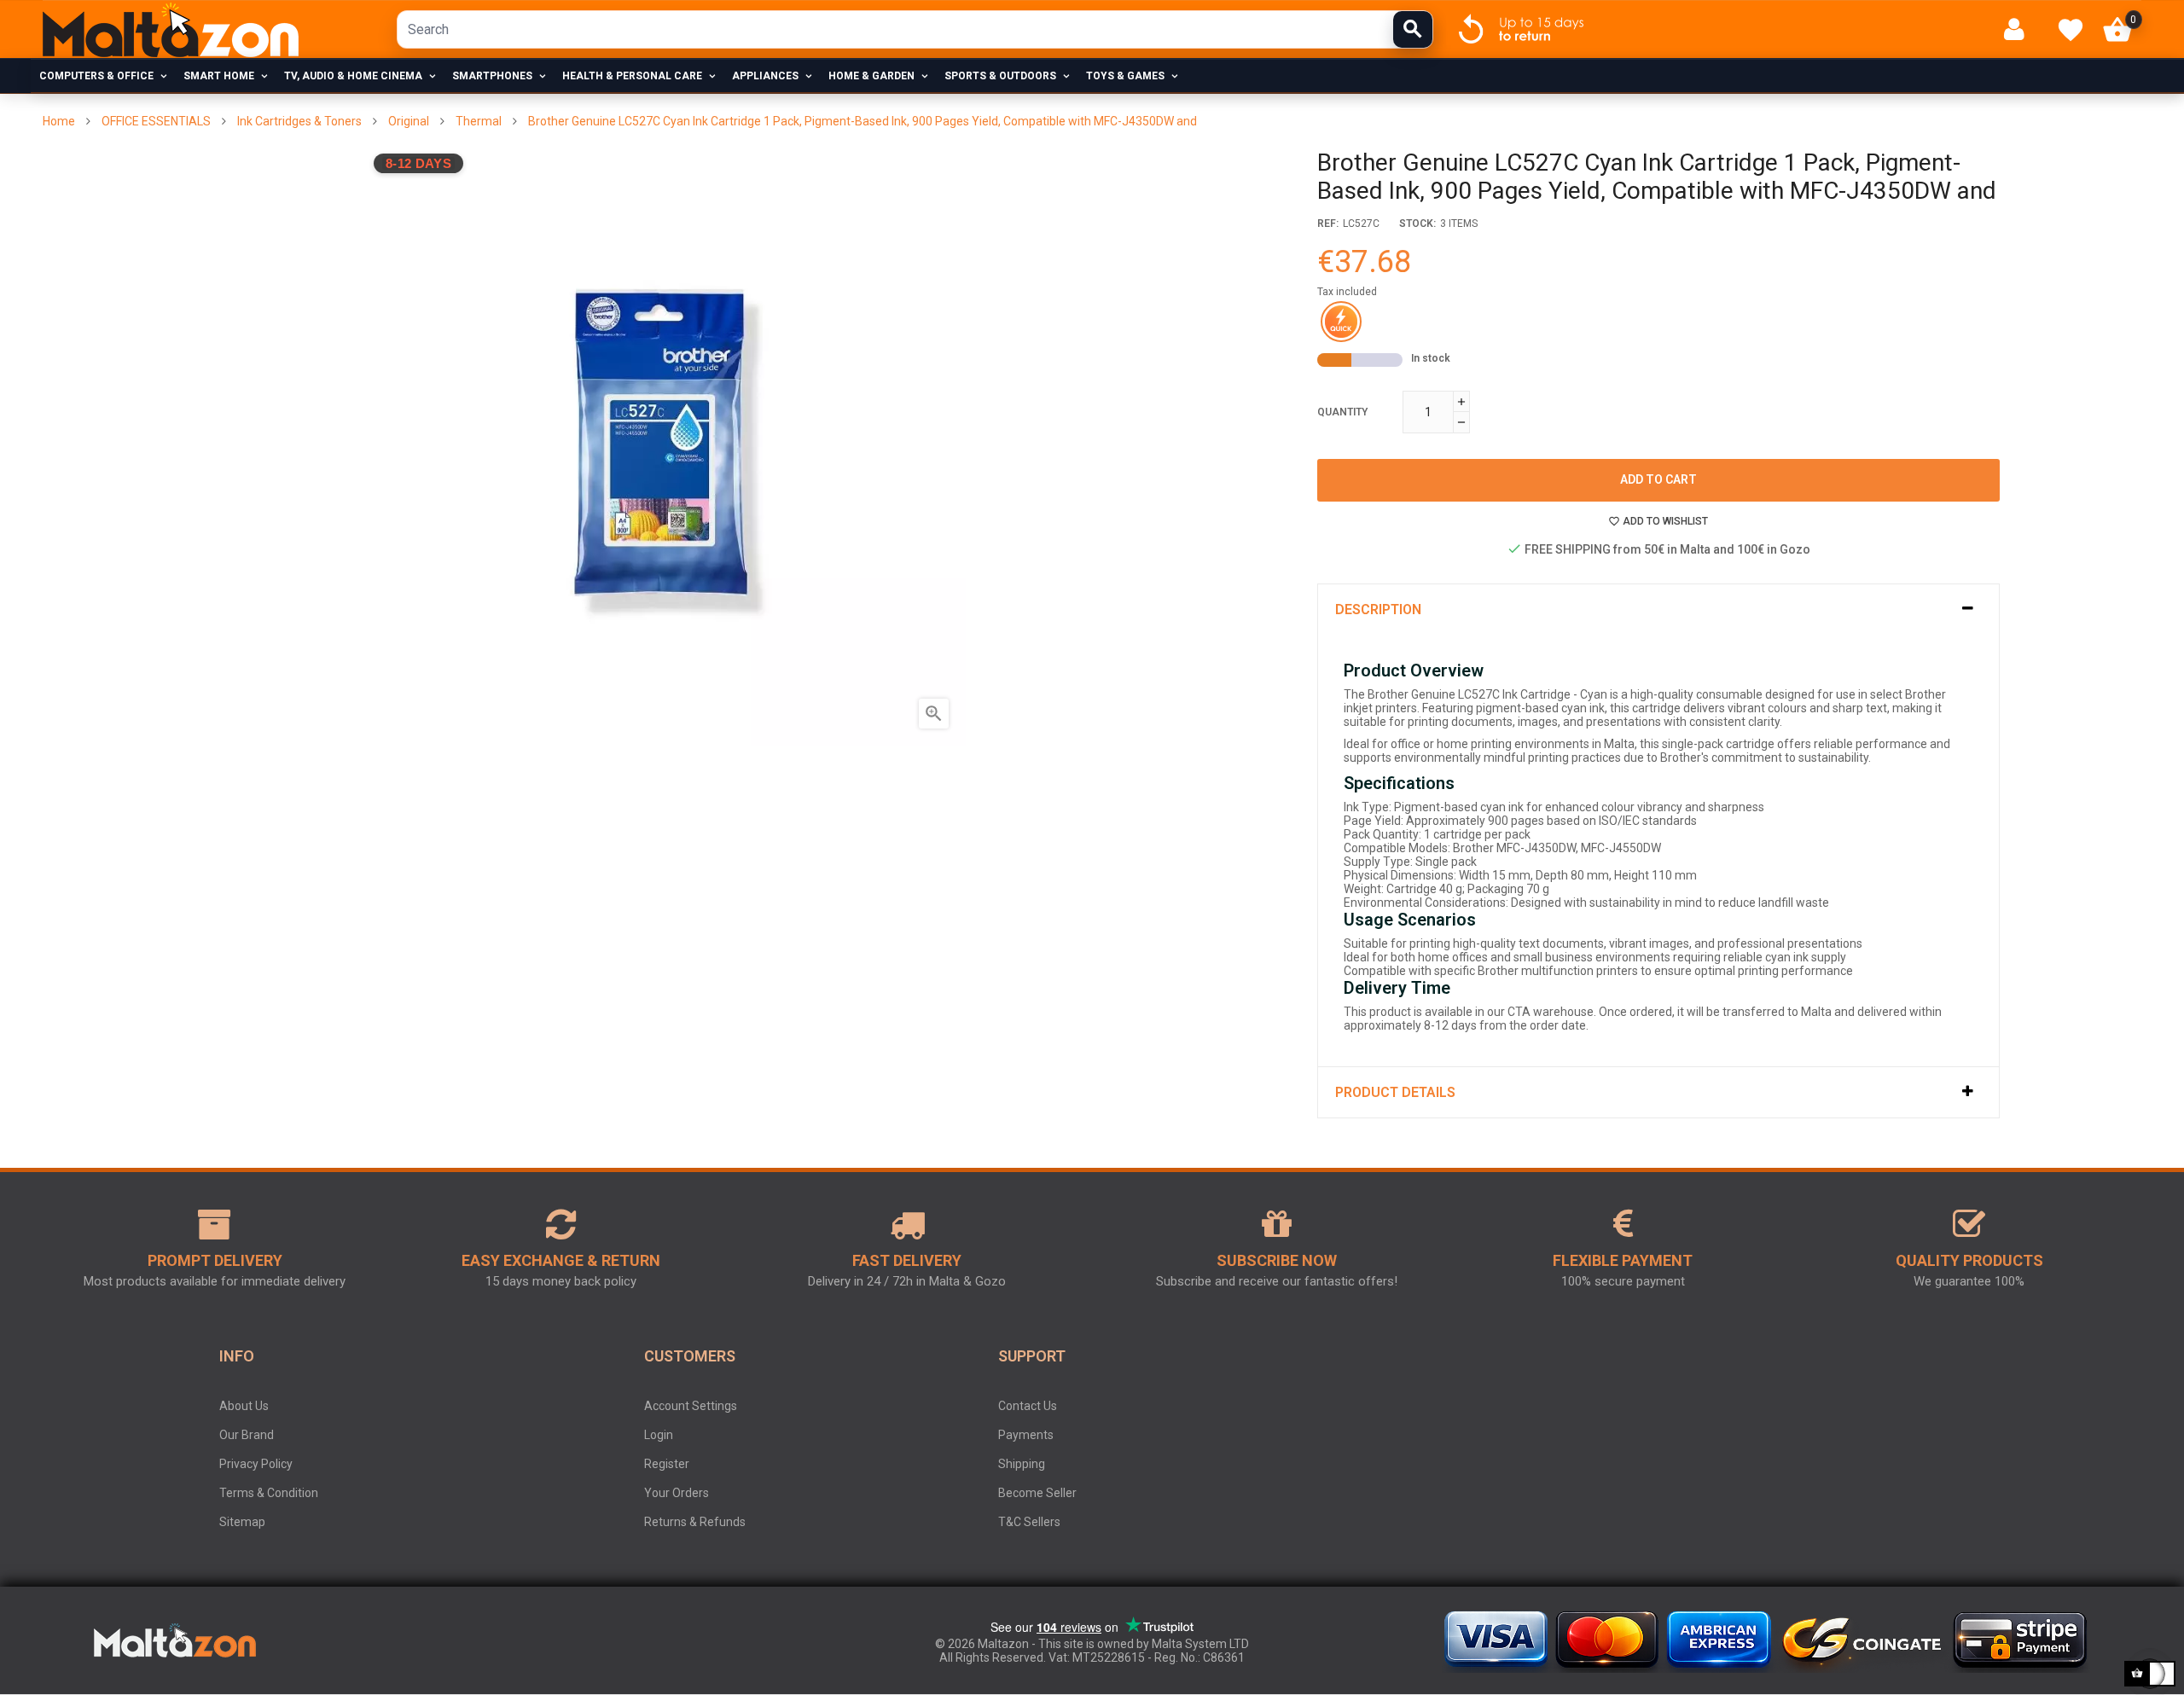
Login (659, 1435)
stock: (1417, 223)
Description (1378, 610)
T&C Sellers (1029, 1522)
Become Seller (1037, 1493)
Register (667, 1464)
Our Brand (247, 1435)
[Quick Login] (2021, 29)
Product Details (1395, 1092)
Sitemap (242, 1522)
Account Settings (691, 1406)
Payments (1026, 1435)
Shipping (1022, 1464)
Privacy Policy (256, 1464)
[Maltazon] (171, 30)
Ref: (1328, 223)
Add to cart (1658, 479)
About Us (244, 1406)
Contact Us (1028, 1406)
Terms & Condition (269, 1493)
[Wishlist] (2071, 30)
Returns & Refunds (695, 1522)
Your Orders (677, 1493)
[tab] (1658, 610)
